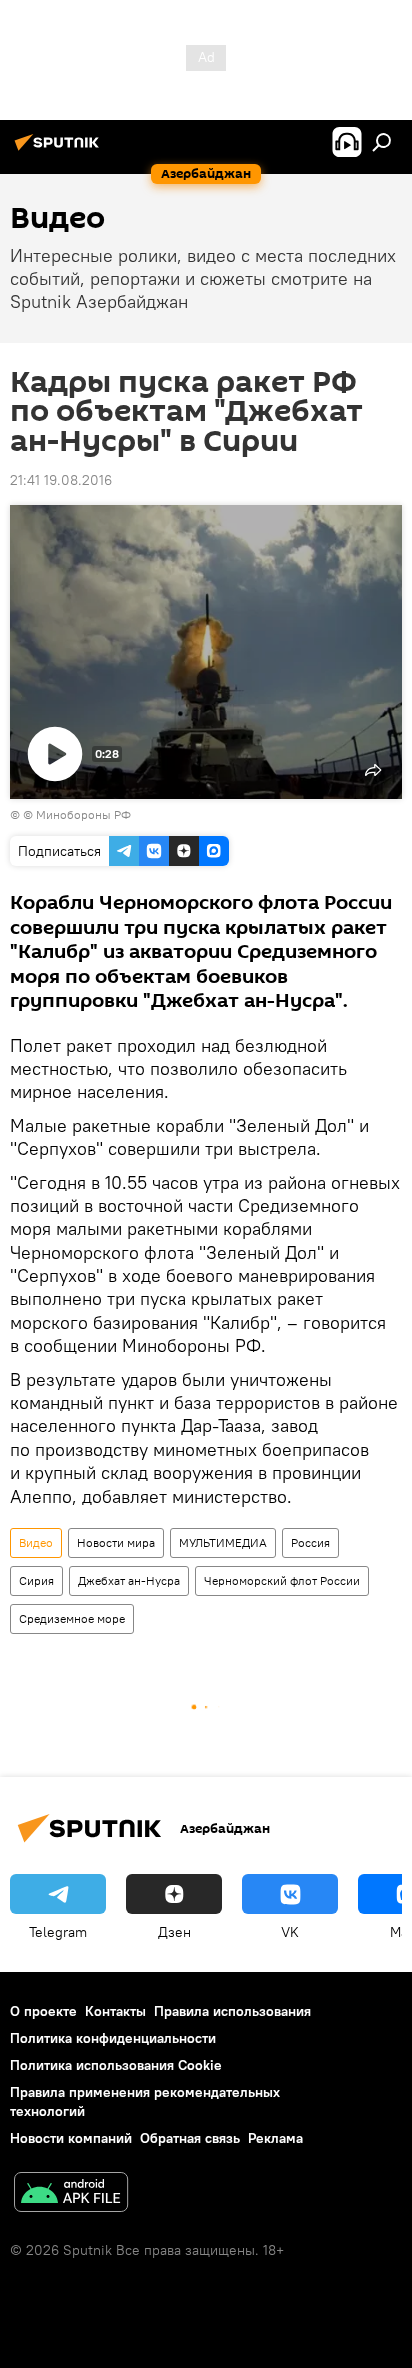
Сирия (36, 1580)
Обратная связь (190, 2138)
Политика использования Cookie (116, 2065)
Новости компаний (71, 2138)
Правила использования (232, 2011)
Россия (310, 1542)
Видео (36, 1542)
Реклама (275, 2138)
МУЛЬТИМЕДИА (223, 1542)
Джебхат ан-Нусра (129, 1580)
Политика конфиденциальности (113, 2038)
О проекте (43, 2011)
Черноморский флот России (282, 1580)
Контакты (115, 2011)
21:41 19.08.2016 (61, 480)
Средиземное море (72, 1618)
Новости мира (116, 1542)
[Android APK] (71, 2194)
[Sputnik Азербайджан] (60, 150)
